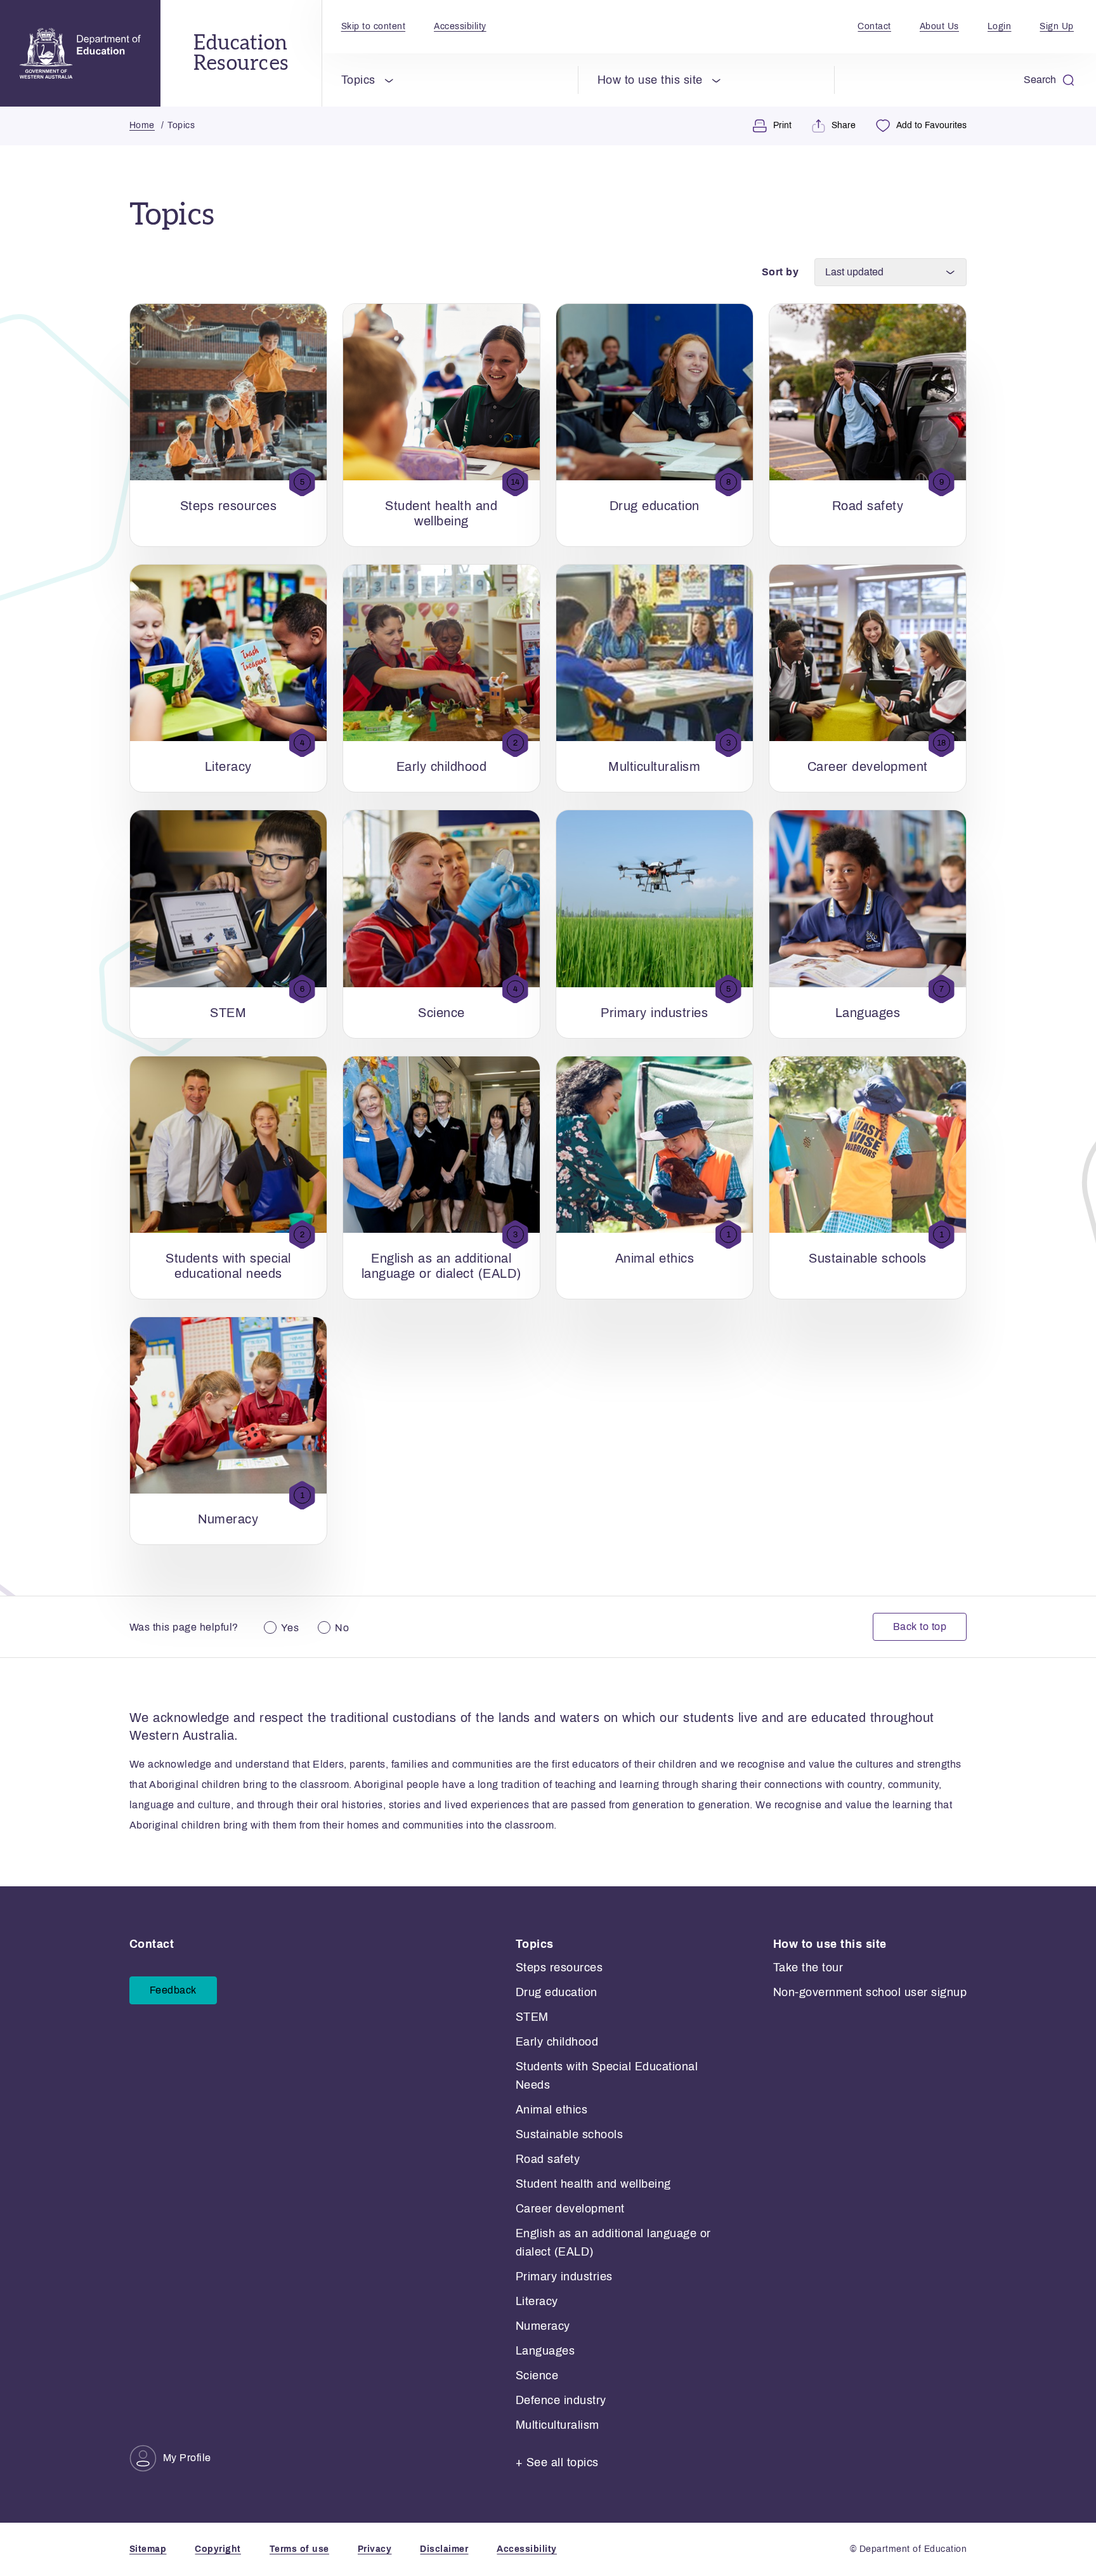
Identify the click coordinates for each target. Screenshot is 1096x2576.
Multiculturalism (558, 2425)
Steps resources (559, 1968)
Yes (290, 1628)
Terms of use (299, 2549)
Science (537, 2376)
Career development (570, 2209)
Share (844, 125)
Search (1040, 80)
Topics (358, 80)
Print (782, 125)
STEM (532, 2017)
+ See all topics (557, 2462)
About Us (939, 26)
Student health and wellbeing (593, 2184)
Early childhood (557, 2042)
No (342, 1628)
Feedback (173, 1990)
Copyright (218, 2549)
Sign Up (1057, 26)
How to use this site (650, 80)
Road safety (548, 2159)
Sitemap (148, 2549)
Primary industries (564, 2277)
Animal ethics (552, 2110)
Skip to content (374, 26)
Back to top (920, 1626)
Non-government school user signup (870, 1992)
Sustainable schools (570, 2134)
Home (142, 125)
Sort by (780, 272)
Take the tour (808, 1968)
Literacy (537, 2301)
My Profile (187, 2458)
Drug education (557, 1992)
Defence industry (561, 2400)
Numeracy (543, 2326)
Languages (545, 2351)
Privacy (375, 2549)
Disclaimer (444, 2549)
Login (1000, 26)
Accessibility (460, 26)
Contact (874, 26)
